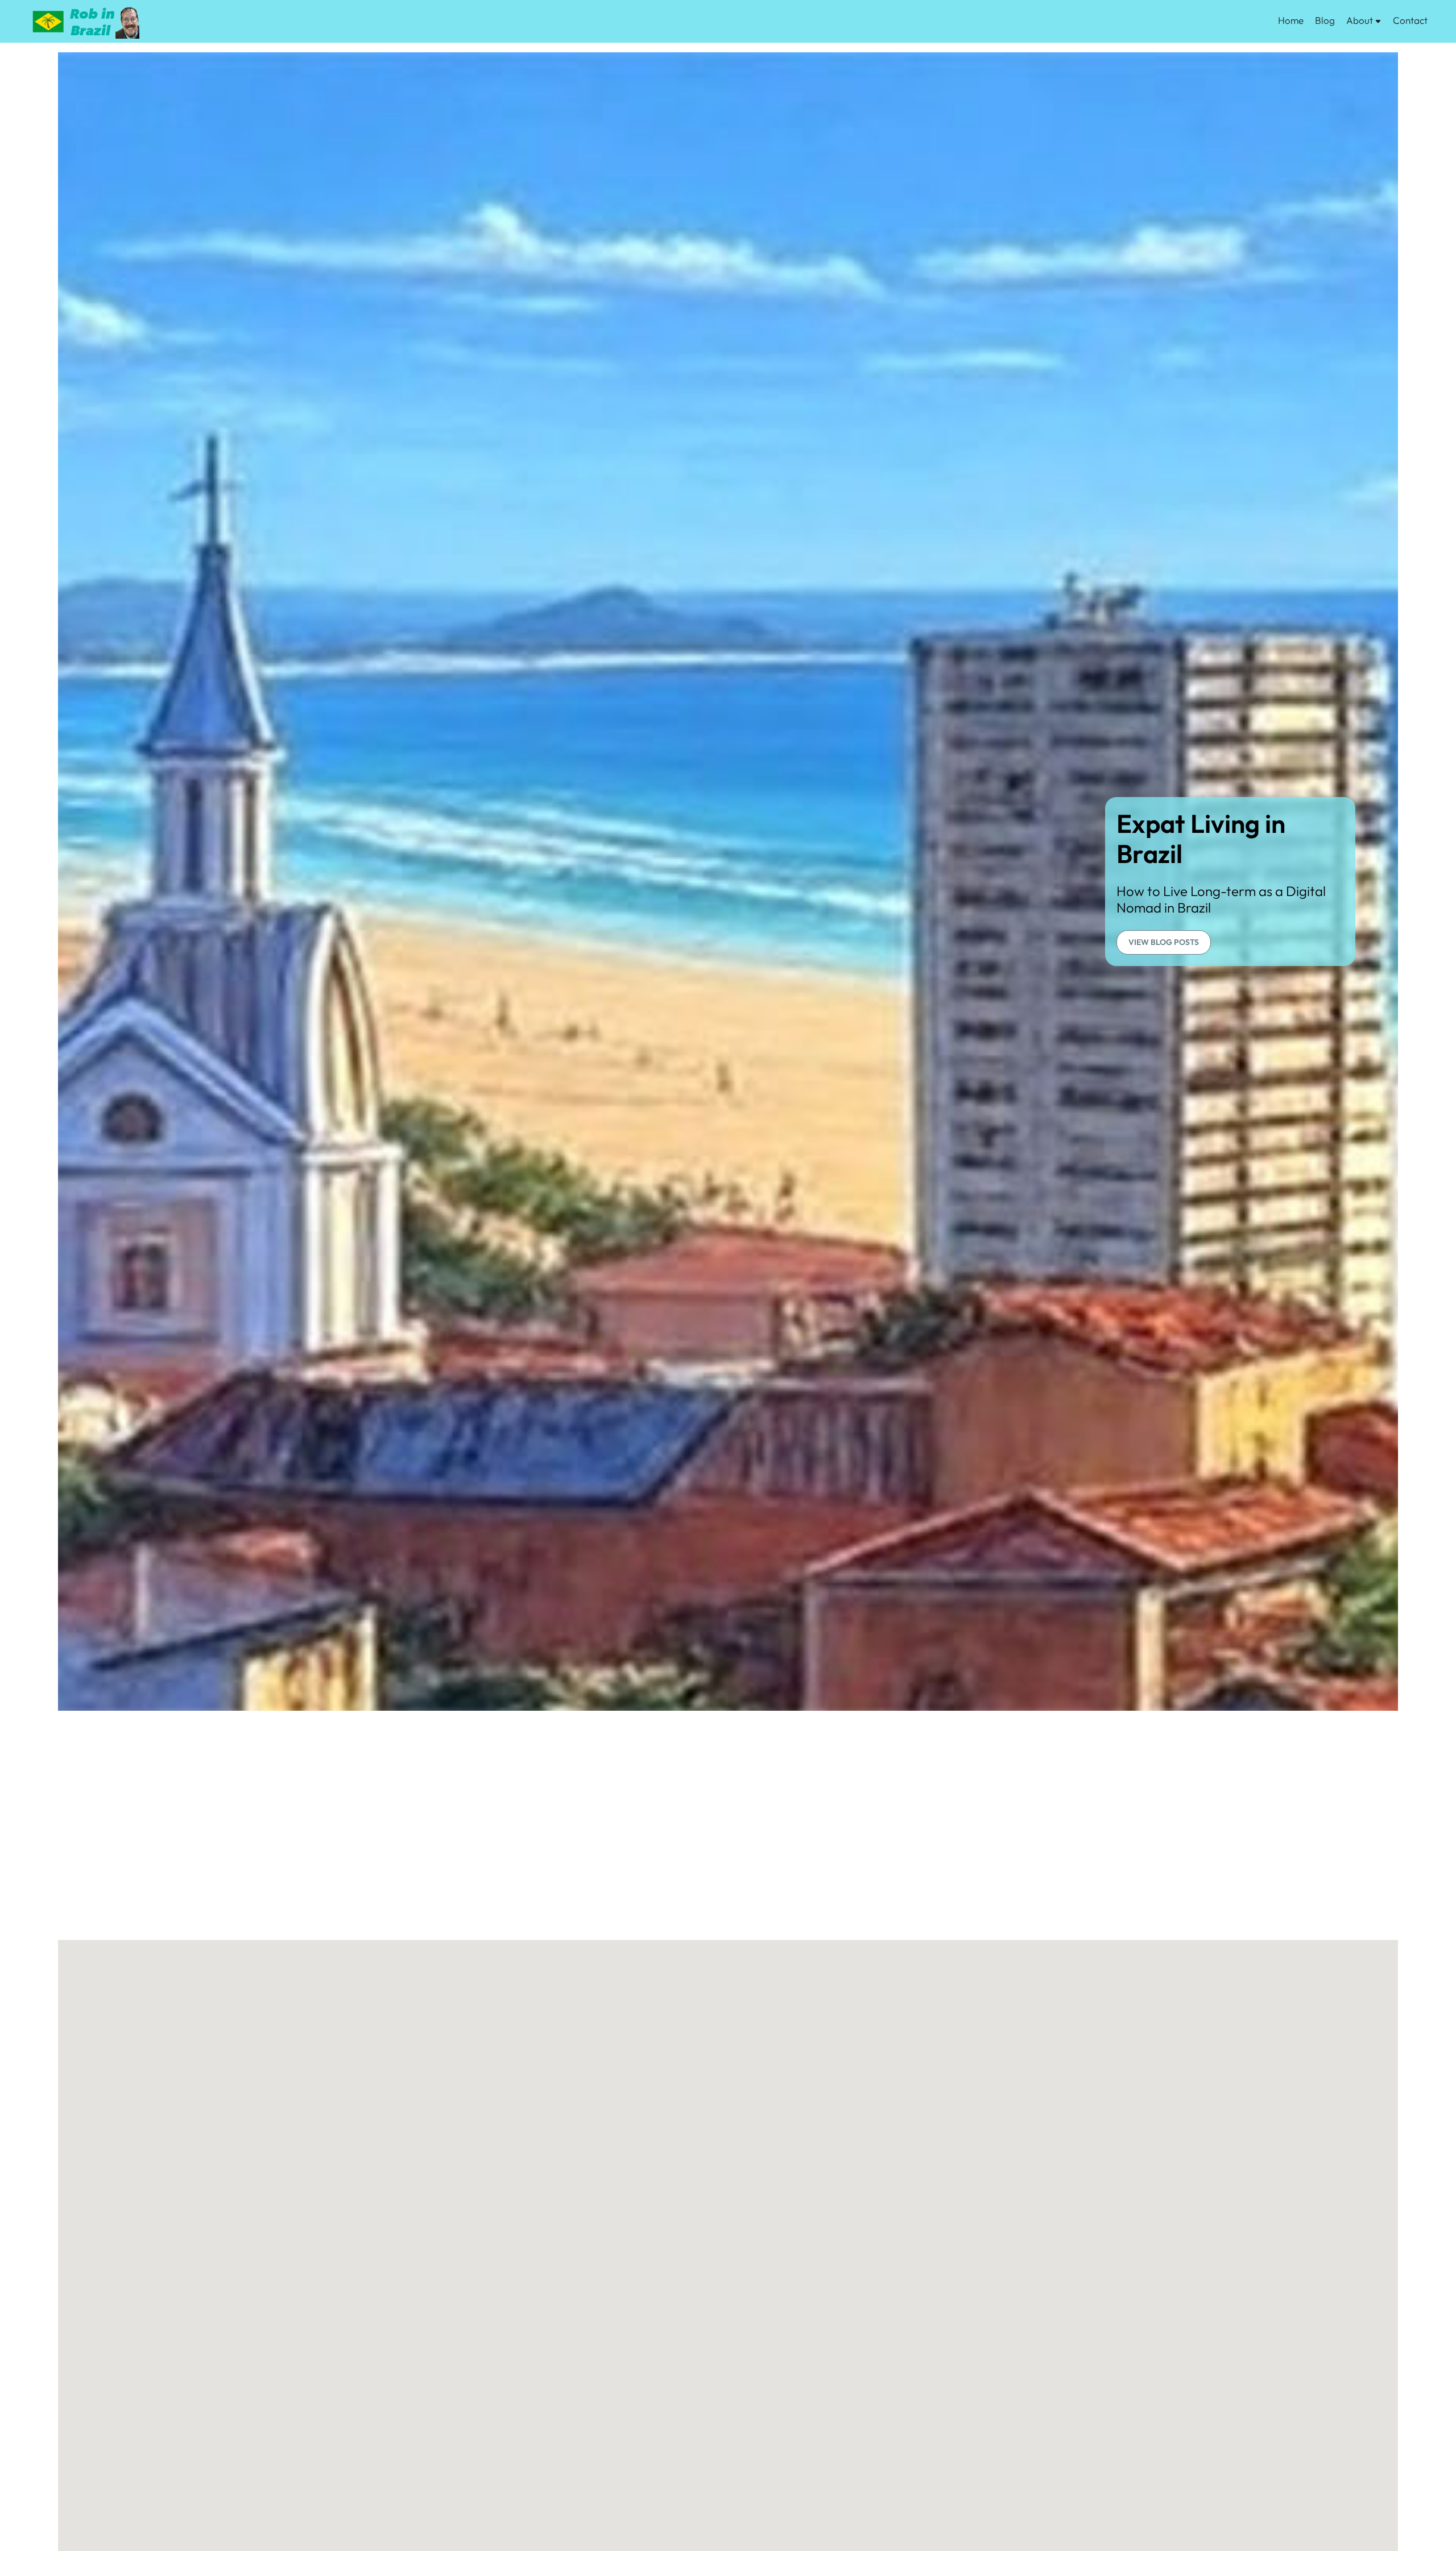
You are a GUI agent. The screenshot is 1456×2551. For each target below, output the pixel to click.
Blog (1325, 20)
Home (1291, 20)
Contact (1410, 20)
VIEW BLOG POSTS (1164, 942)
